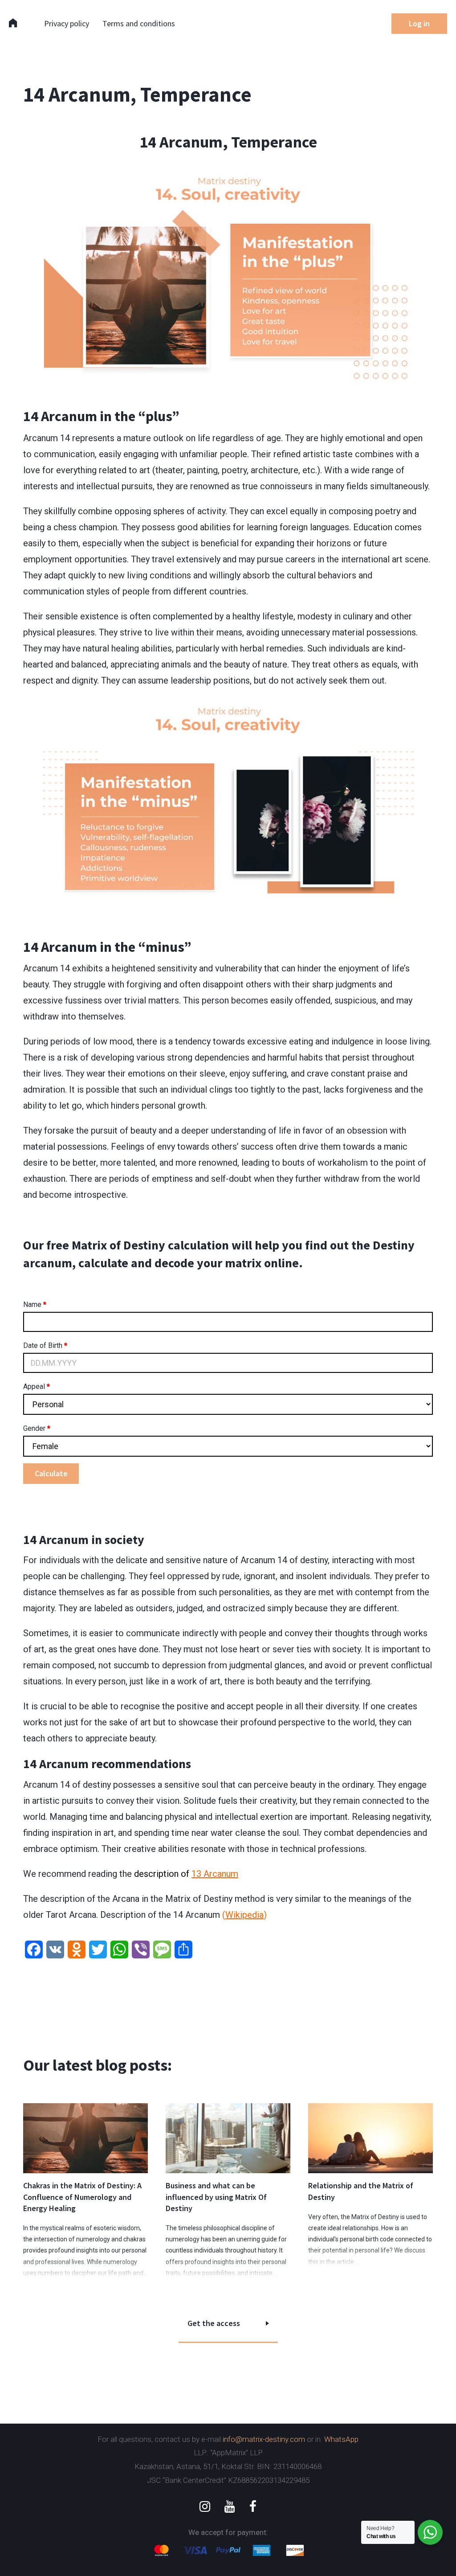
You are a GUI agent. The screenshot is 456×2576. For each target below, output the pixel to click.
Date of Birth (45, 1345)
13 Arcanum (215, 1874)
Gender (37, 1428)
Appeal (37, 1386)
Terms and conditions (139, 23)
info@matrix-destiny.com (264, 2439)
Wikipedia (244, 1915)
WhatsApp (341, 2439)
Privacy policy (67, 23)
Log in (419, 23)
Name (35, 1304)
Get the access (214, 2323)
